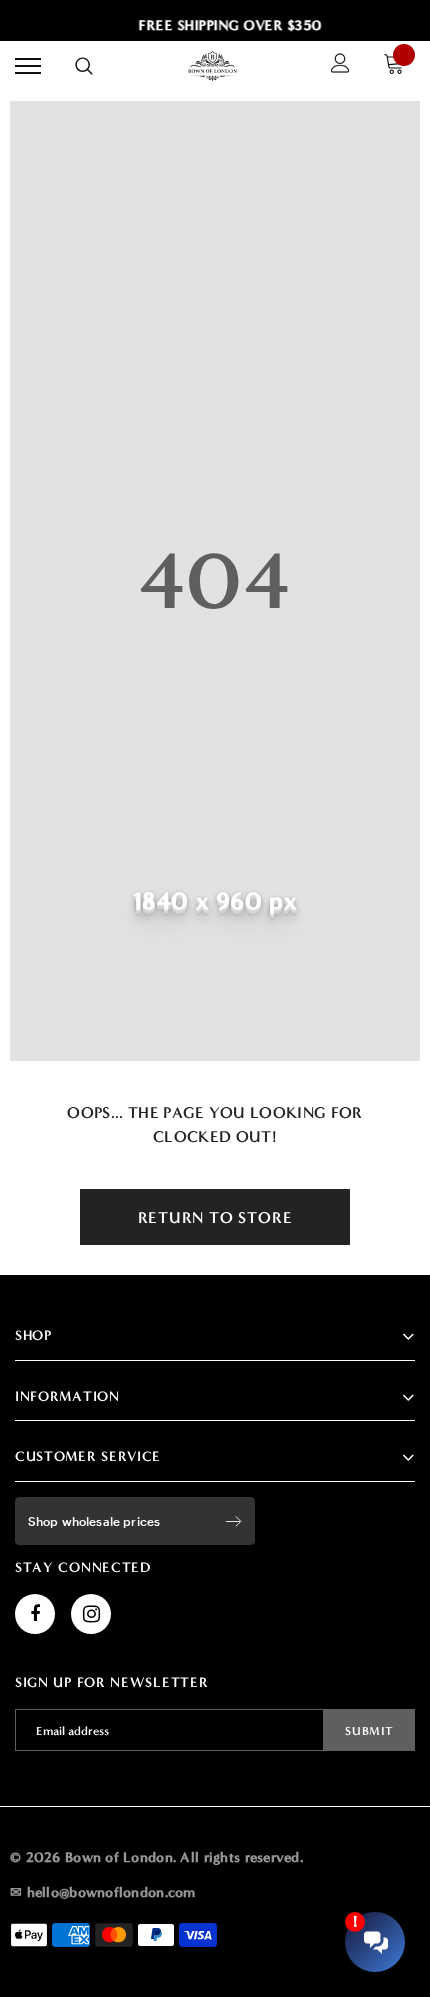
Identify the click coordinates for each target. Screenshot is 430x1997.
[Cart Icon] (399, 66)
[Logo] (213, 66)
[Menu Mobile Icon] (28, 66)
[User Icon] (340, 66)
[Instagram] (91, 1614)
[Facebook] (35, 1614)
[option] (226, 26)
